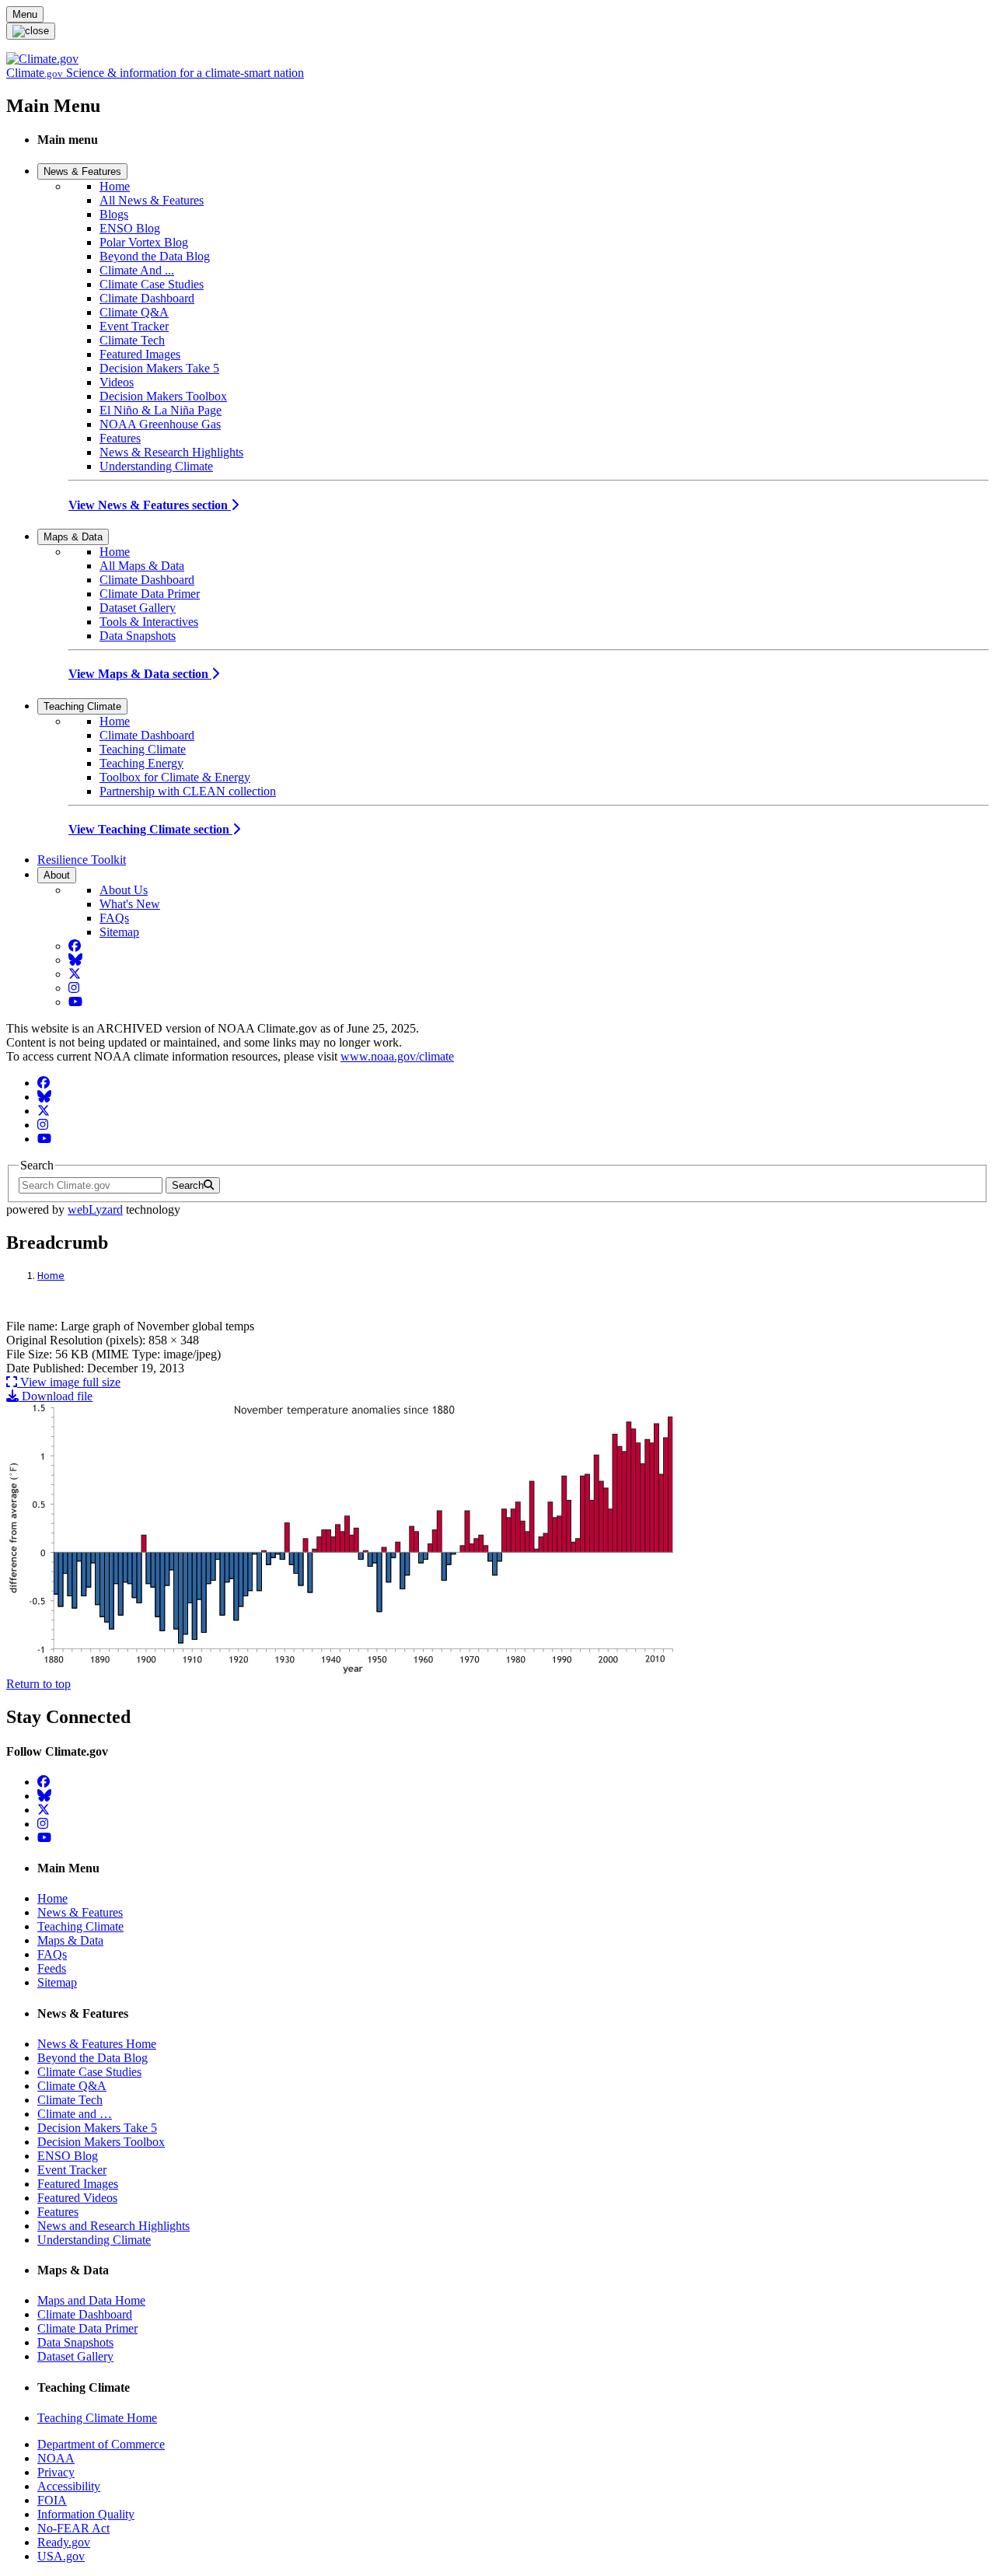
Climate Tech (132, 340)
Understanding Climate (156, 466)
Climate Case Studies (152, 284)
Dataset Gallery (138, 608)
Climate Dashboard (147, 298)
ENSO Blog (130, 228)
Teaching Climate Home (97, 2418)
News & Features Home (97, 2044)
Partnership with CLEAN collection (188, 791)
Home (115, 186)
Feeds (52, 1968)
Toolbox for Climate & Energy (175, 777)
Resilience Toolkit (82, 860)
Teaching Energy (141, 763)
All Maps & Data (142, 566)
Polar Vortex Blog (144, 242)
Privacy (56, 2472)
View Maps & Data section (140, 674)
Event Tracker (134, 326)
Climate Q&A (134, 312)
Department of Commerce (101, 2444)
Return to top (38, 1684)
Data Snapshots (138, 636)
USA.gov (61, 2556)
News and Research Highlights (113, 2226)
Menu (25, 14)
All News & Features (152, 200)
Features (120, 438)
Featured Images (140, 354)
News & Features (82, 171)
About (57, 875)
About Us (124, 890)
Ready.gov (64, 2542)
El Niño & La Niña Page (161, 410)
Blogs (114, 214)
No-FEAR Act (73, 2528)
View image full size (69, 1382)
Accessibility (69, 2486)
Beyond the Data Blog (155, 256)
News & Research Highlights (171, 452)
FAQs (114, 918)
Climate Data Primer (150, 594)
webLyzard (95, 1209)
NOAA (56, 2458)
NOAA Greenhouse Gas (160, 424)
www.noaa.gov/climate (397, 1056)
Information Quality (86, 2514)
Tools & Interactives (149, 622)
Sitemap (119, 932)
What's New (130, 904)
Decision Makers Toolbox (163, 396)
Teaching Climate (82, 706)
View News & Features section (150, 505)
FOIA (52, 2500)
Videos (117, 382)
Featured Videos (77, 2198)
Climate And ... (137, 270)
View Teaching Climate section (150, 829)
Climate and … (75, 2114)
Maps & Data (73, 537)
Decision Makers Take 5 (159, 368)
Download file (56, 1396)
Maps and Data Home (91, 2300)
